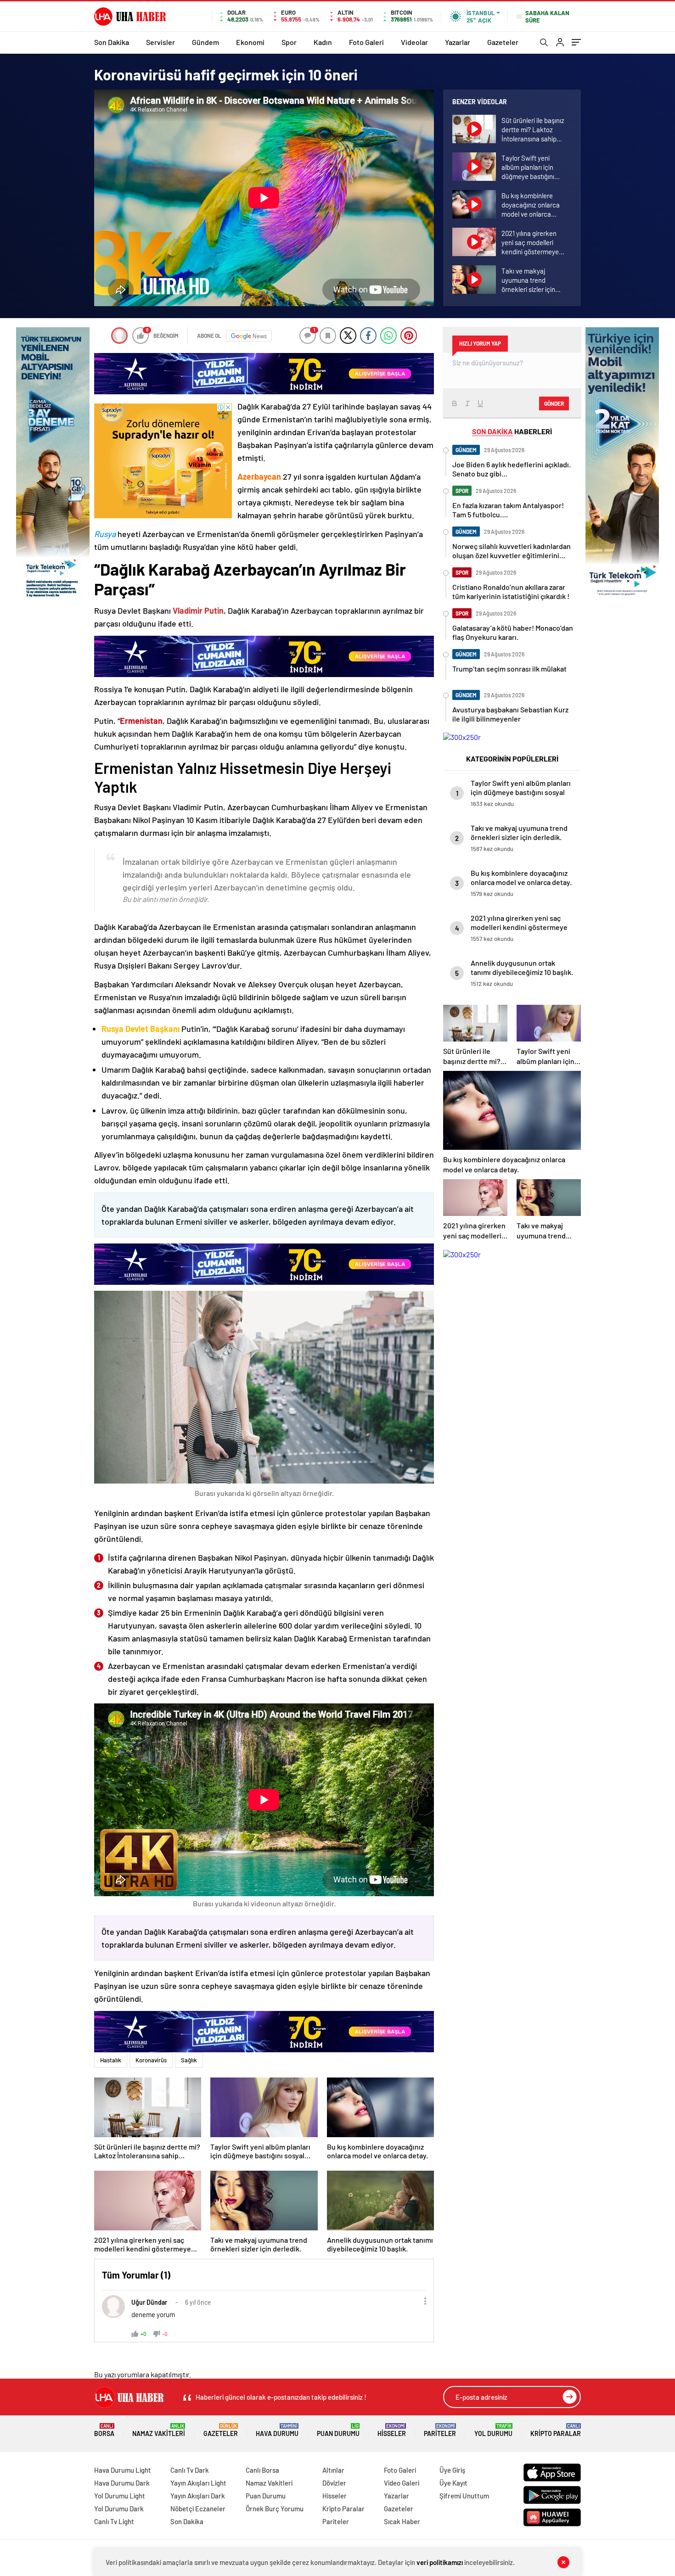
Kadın (323, 42)
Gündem (205, 42)
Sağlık (189, 2060)
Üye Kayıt (453, 2483)
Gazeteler (503, 42)
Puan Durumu (338, 2430)
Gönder (554, 403)
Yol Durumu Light (120, 2496)
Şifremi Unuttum (464, 2496)
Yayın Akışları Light (198, 2483)
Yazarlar (458, 42)
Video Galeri (402, 2483)
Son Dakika (112, 42)
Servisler (160, 42)
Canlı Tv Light (114, 2521)
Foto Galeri (366, 42)
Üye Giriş (452, 2470)
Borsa (104, 2430)
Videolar (414, 42)
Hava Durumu (277, 2430)
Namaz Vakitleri (159, 2430)
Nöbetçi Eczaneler (198, 2509)
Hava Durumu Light (123, 2470)
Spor (289, 42)
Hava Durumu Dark (122, 2483)
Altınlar (333, 2470)
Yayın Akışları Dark (198, 2496)
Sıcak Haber (402, 2521)
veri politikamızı (440, 2562)
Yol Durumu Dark (119, 2509)
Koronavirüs (151, 2060)
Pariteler (440, 2430)
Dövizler (334, 2483)
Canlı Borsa (262, 2470)
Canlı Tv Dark (190, 2470)
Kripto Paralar (556, 2430)
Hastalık (111, 2060)
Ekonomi (250, 42)
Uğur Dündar (149, 2302)
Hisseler (392, 2430)
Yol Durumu (493, 2430)
